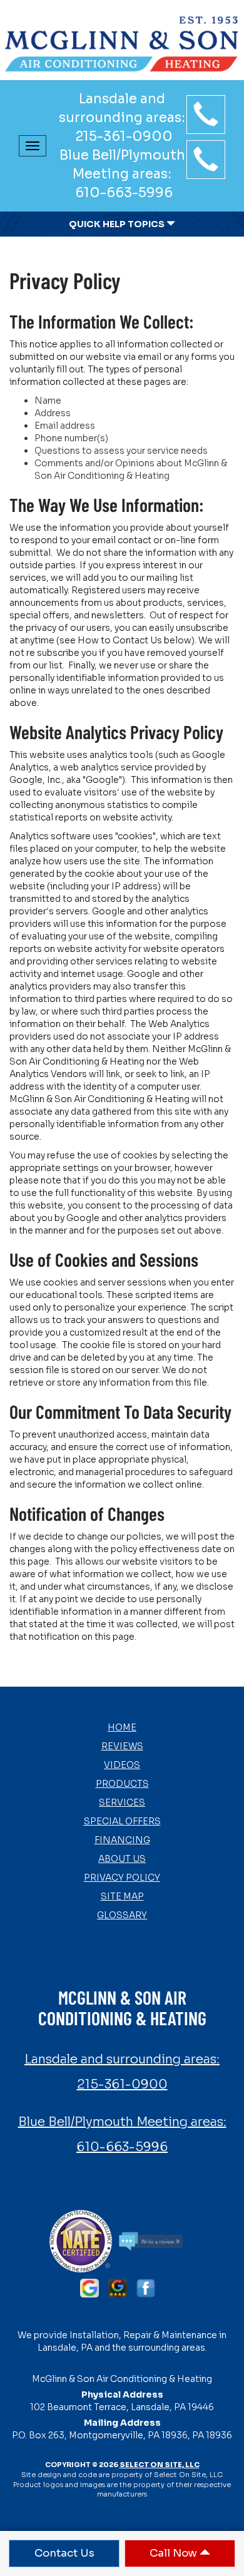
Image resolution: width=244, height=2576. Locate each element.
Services (122, 1802)
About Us (122, 1859)
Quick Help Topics (118, 224)
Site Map (122, 1896)
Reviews (122, 1746)
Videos (122, 1765)
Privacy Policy (122, 1878)
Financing (122, 1840)
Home (122, 1727)
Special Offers (122, 1821)
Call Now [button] (175, 2553)
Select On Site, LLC (160, 2465)
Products (122, 1784)
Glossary (122, 1915)
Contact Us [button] (64, 2553)
